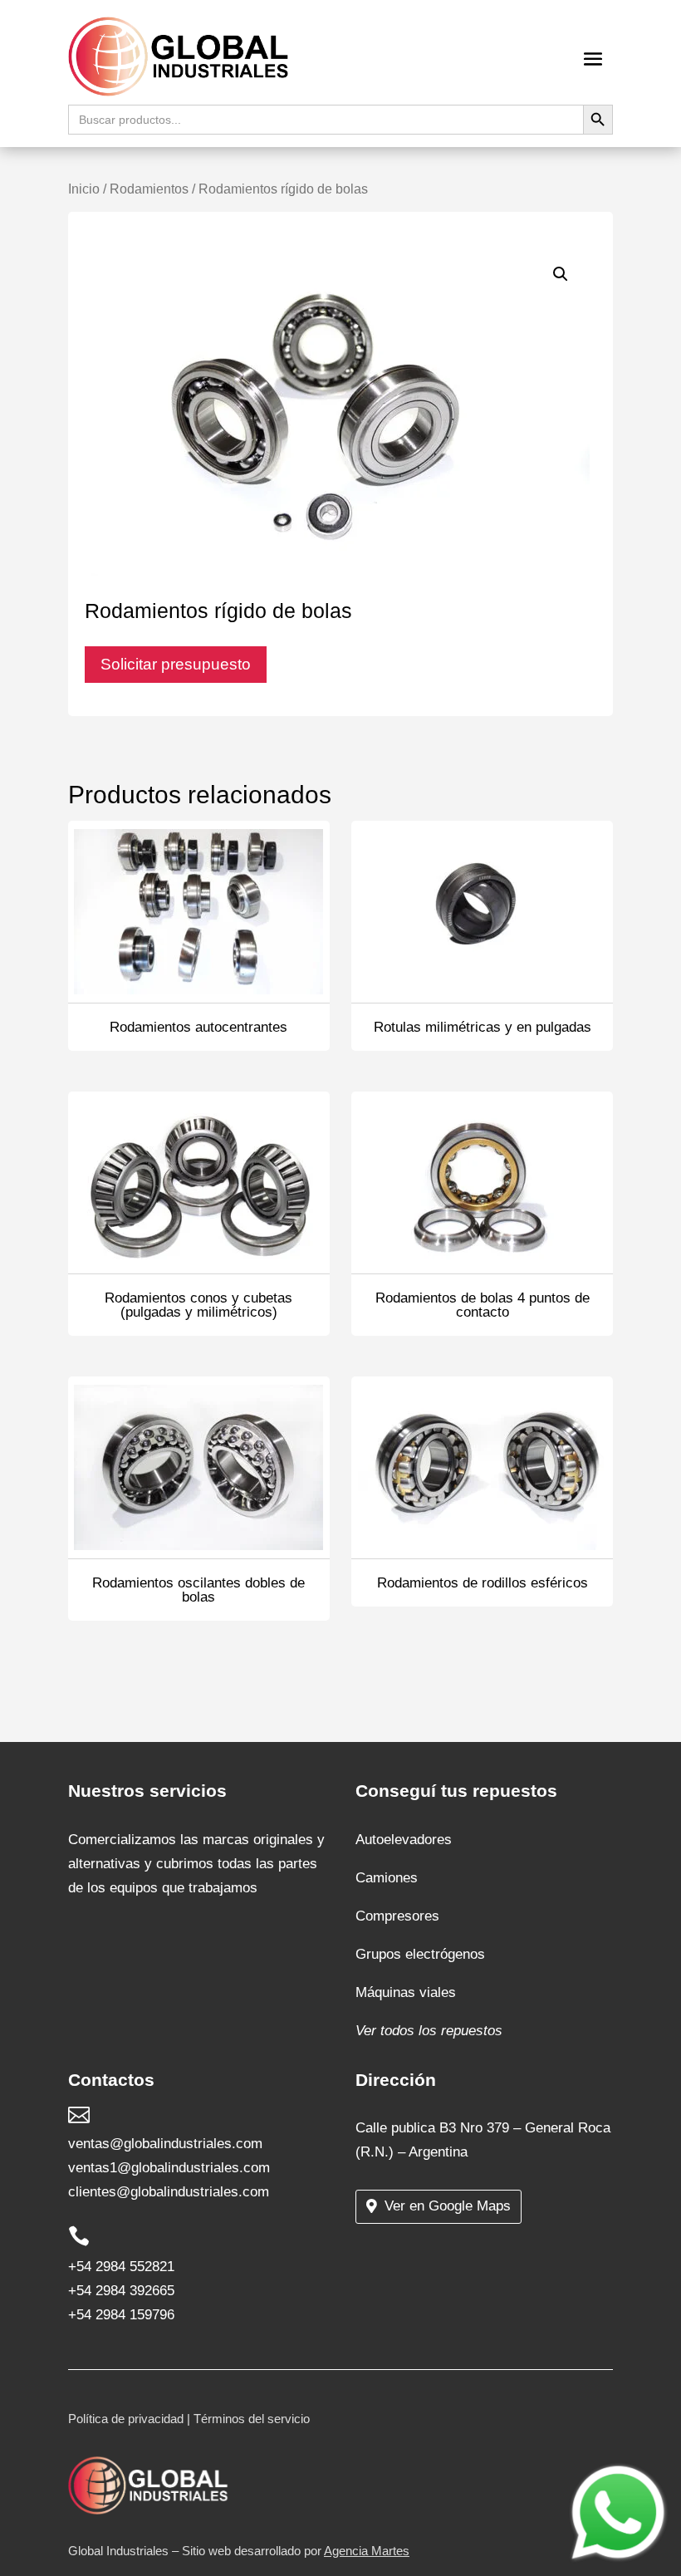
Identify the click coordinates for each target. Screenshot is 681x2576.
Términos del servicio (252, 2419)
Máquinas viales (406, 1992)
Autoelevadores (404, 1840)
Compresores (397, 1916)
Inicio (84, 189)
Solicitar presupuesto (176, 664)
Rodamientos (149, 189)
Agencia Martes (367, 2551)
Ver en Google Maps (448, 2206)
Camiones (387, 1878)
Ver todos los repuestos (429, 2031)
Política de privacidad (126, 2419)
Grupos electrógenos (420, 1954)
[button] (561, 274)
